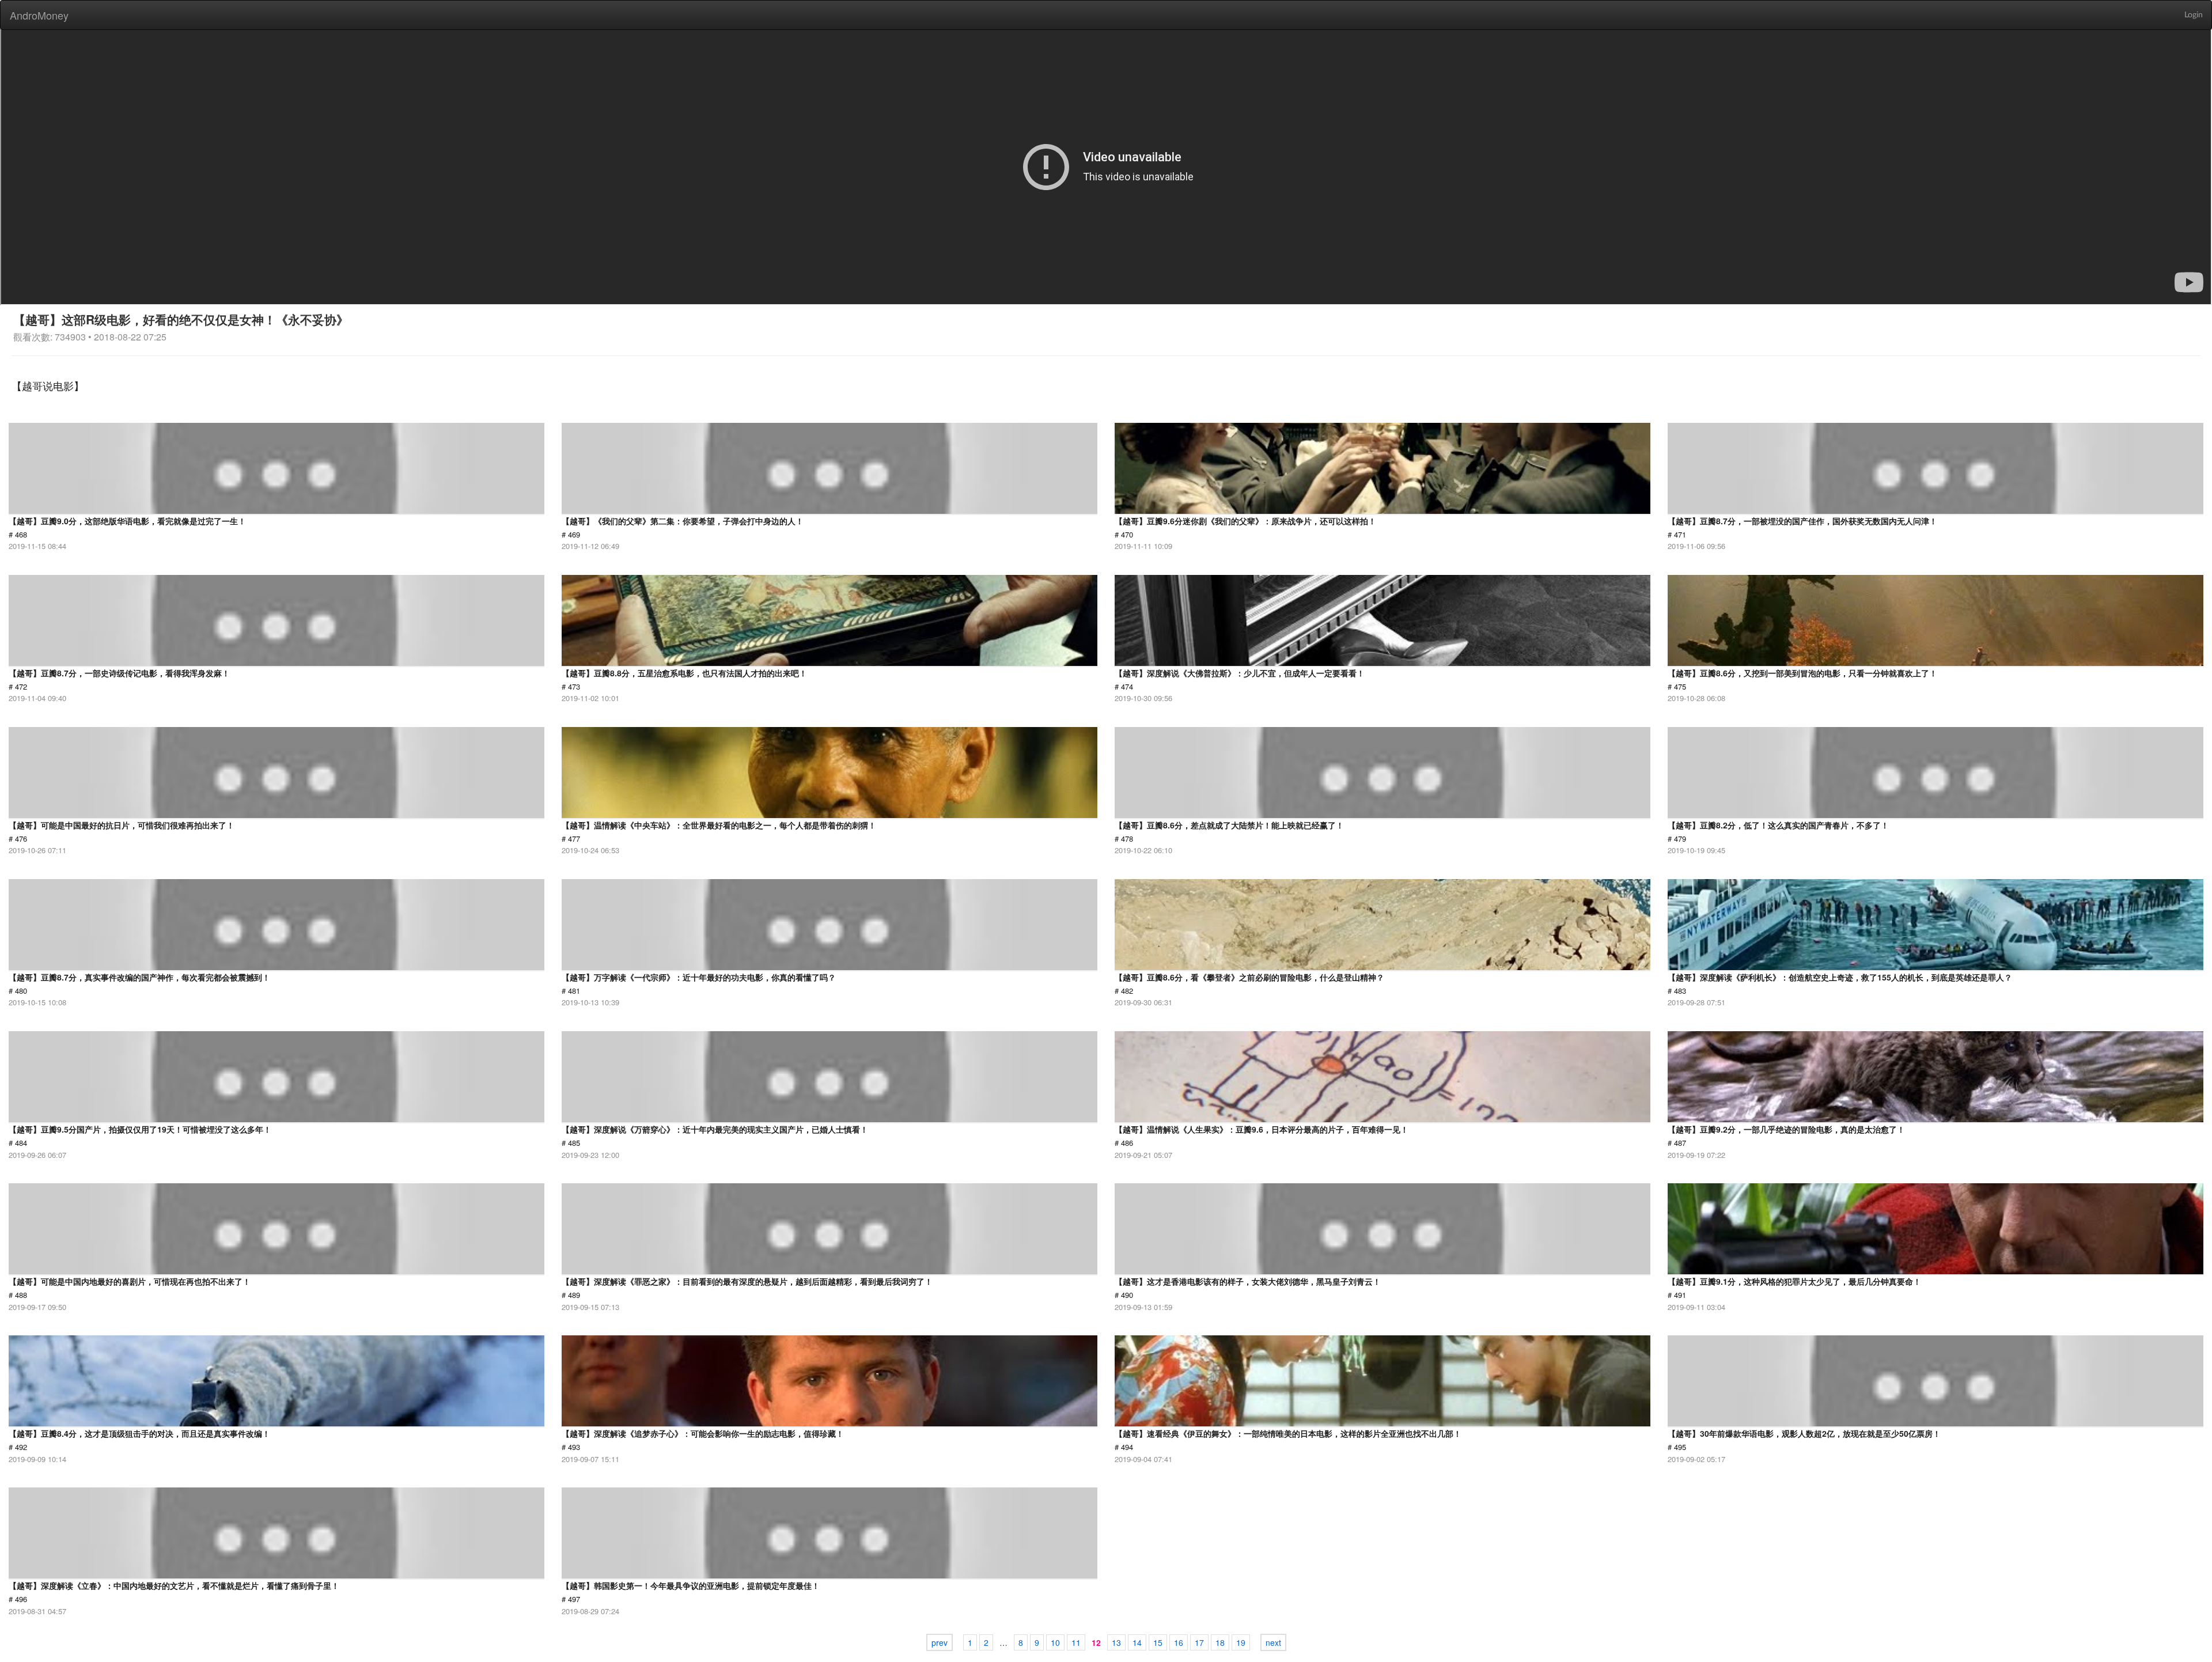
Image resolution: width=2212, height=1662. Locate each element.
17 (1199, 1642)
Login (2194, 15)
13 (1116, 1642)
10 (1055, 1642)
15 (1158, 1642)
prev (940, 1642)
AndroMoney (39, 15)
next (1273, 1642)
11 (1076, 1642)
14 (1137, 1642)
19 (1241, 1642)
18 (1220, 1642)
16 (1179, 1642)
